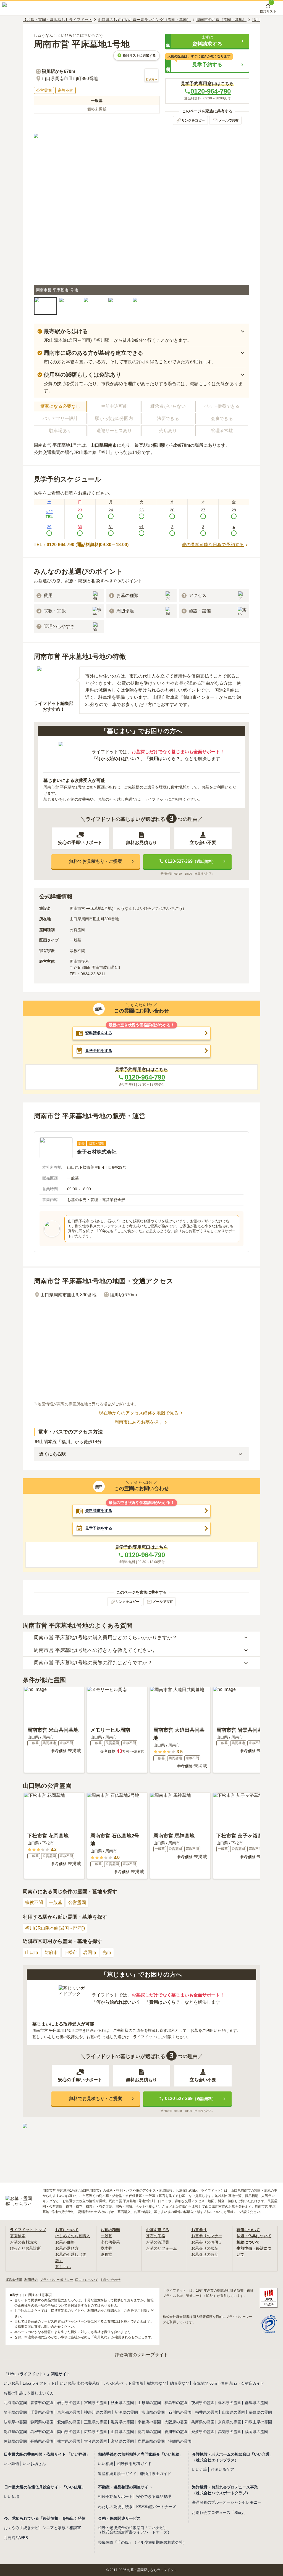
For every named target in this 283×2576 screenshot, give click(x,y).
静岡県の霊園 (42, 2422)
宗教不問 (34, 1902)
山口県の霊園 (122, 2432)
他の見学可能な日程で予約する (213, 545)
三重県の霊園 (96, 2422)
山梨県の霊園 (234, 2412)
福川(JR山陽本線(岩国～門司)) (55, 1928)
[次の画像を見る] (242, 215)
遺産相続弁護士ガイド (117, 2474)
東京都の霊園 (69, 2412)
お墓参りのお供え (207, 2242)
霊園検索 (18, 2236)
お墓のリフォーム (161, 2248)
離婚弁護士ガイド (156, 2474)
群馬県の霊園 (256, 2403)
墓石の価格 (156, 2236)
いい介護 (200, 2469)
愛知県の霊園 (69, 2422)
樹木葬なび (157, 2383)
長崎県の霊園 (42, 2441)
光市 (107, 1952)
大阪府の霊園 (176, 2422)
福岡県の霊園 (256, 2432)
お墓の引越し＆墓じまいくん (29, 2393)
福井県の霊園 (207, 2412)
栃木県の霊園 (230, 2403)
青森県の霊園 (42, 2403)
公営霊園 (77, 1902)
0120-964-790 (211, 91)
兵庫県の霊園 (203, 2422)
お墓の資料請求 (23, 2242)
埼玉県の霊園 (15, 2412)
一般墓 (56, 1902)
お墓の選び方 (67, 2248)
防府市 (51, 1952)
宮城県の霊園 (96, 2403)
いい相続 (106, 2464)
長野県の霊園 (260, 2412)
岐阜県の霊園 (15, 2422)
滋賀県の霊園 (122, 2422)
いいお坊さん (34, 2464)
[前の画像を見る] (41, 215)
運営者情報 (14, 2280)
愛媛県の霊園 (203, 2432)
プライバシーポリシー (56, 2280)
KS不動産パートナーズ (156, 2507)
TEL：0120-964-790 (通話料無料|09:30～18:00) (81, 545)
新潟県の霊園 (126, 2412)
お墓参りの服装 (205, 2248)
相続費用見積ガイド (134, 2464)
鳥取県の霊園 (15, 2432)
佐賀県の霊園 (15, 2441)
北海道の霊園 (15, 2403)
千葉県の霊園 (42, 2412)
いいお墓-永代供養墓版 (80, 2383)
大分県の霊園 (96, 2441)
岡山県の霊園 (69, 2432)
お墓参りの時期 (205, 2254)
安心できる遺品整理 (154, 2496)
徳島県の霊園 (149, 2432)
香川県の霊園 (176, 2432)
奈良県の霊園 (230, 2422)
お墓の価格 (65, 2242)
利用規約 (31, 2280)
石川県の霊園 (180, 2412)
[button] (207, 41)
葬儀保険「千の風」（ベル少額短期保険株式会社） (142, 2542)
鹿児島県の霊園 (151, 2441)
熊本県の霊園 (69, 2441)
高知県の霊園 (230, 2432)
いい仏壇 (12, 2496)
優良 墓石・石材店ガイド (242, 2383)
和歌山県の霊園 (258, 2422)
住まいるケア (222, 2469)
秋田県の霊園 (122, 2403)
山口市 (32, 1952)
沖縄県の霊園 (180, 2441)
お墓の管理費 (158, 2242)
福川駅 (159, 445)
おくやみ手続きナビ (21, 2528)
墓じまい (63, 2267)
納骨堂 (106, 2254)
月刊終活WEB (16, 2538)
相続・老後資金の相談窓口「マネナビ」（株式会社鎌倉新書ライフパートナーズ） (135, 2530)
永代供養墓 (110, 2242)
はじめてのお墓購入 (73, 2236)
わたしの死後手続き (115, 2507)
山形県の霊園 (149, 2403)
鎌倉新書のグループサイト (141, 2355)
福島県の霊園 (176, 2403)
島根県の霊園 (42, 2432)
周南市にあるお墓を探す (139, 1422)
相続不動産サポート (115, 2496)
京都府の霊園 (149, 2422)
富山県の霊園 (153, 2412)
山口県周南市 (104, 445)
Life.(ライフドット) (39, 2383)
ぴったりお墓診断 (25, 2248)
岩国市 (90, 1952)
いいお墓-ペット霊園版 (123, 2383)
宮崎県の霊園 (122, 2441)
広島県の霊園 (96, 2432)
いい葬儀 (11, 2464)
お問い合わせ (111, 2280)
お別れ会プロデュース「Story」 (220, 2512)
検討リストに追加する (139, 55)
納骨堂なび (180, 2383)
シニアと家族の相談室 (62, 2528)
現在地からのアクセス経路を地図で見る (139, 1413)
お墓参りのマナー (207, 2236)
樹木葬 (106, 2248)
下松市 (70, 1952)
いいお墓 (11, 2383)
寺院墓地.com (205, 2383)
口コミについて (87, 2280)
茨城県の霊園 (203, 2403)
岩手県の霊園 (69, 2403)
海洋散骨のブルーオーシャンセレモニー (227, 2502)
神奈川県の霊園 (98, 2412)
